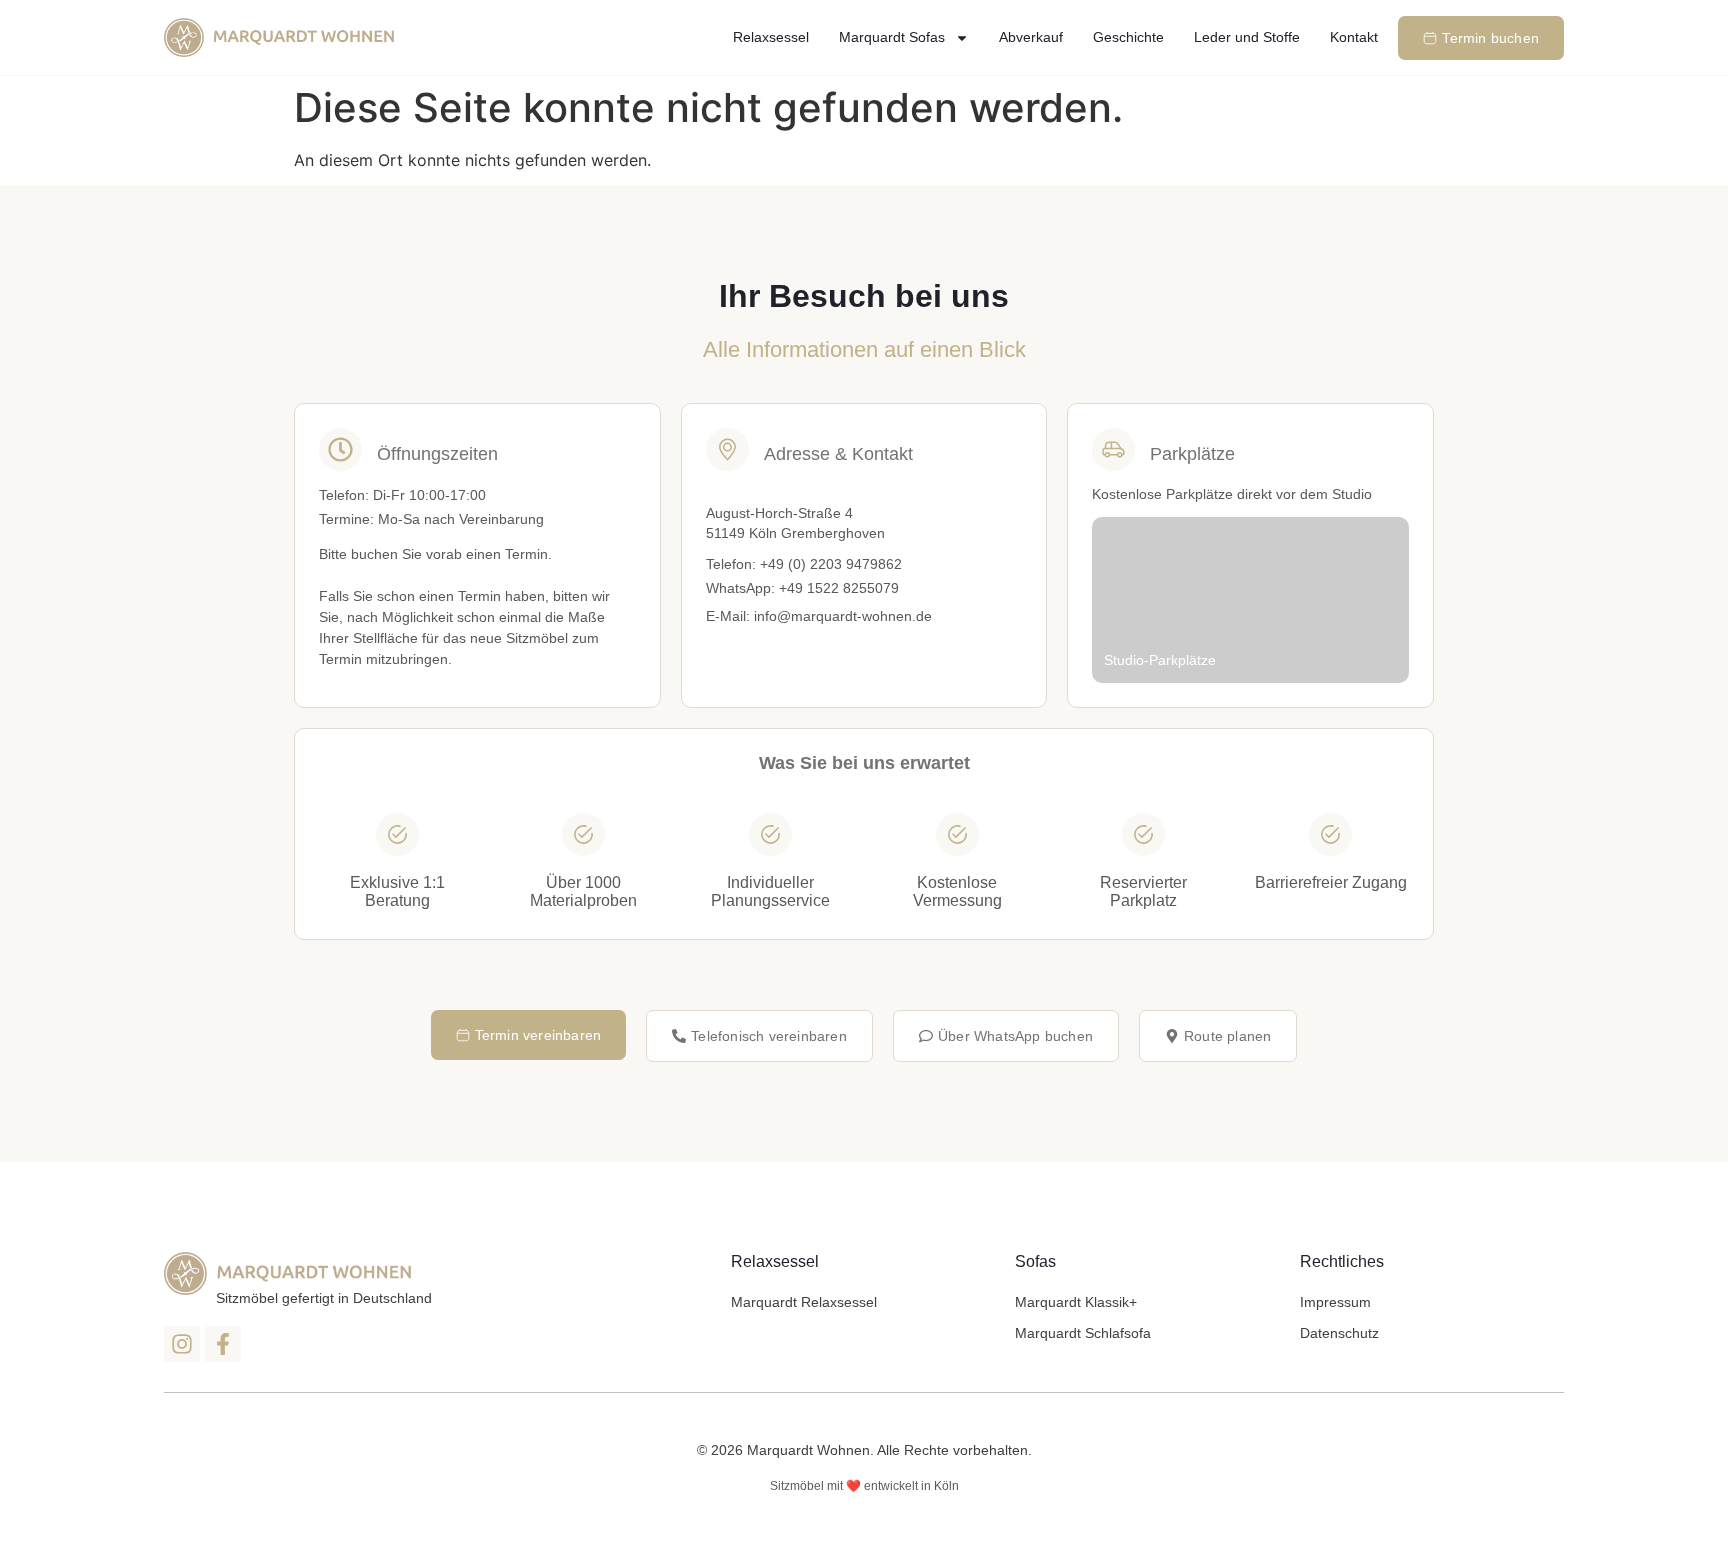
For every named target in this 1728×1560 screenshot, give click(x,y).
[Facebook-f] (223, 1344)
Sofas (1035, 1261)
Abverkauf (1031, 37)
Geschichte (1128, 37)
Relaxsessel (771, 37)
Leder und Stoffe (1247, 37)
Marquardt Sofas (892, 37)
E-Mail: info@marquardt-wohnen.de (819, 616)
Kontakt (1354, 37)
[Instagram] (182, 1344)
